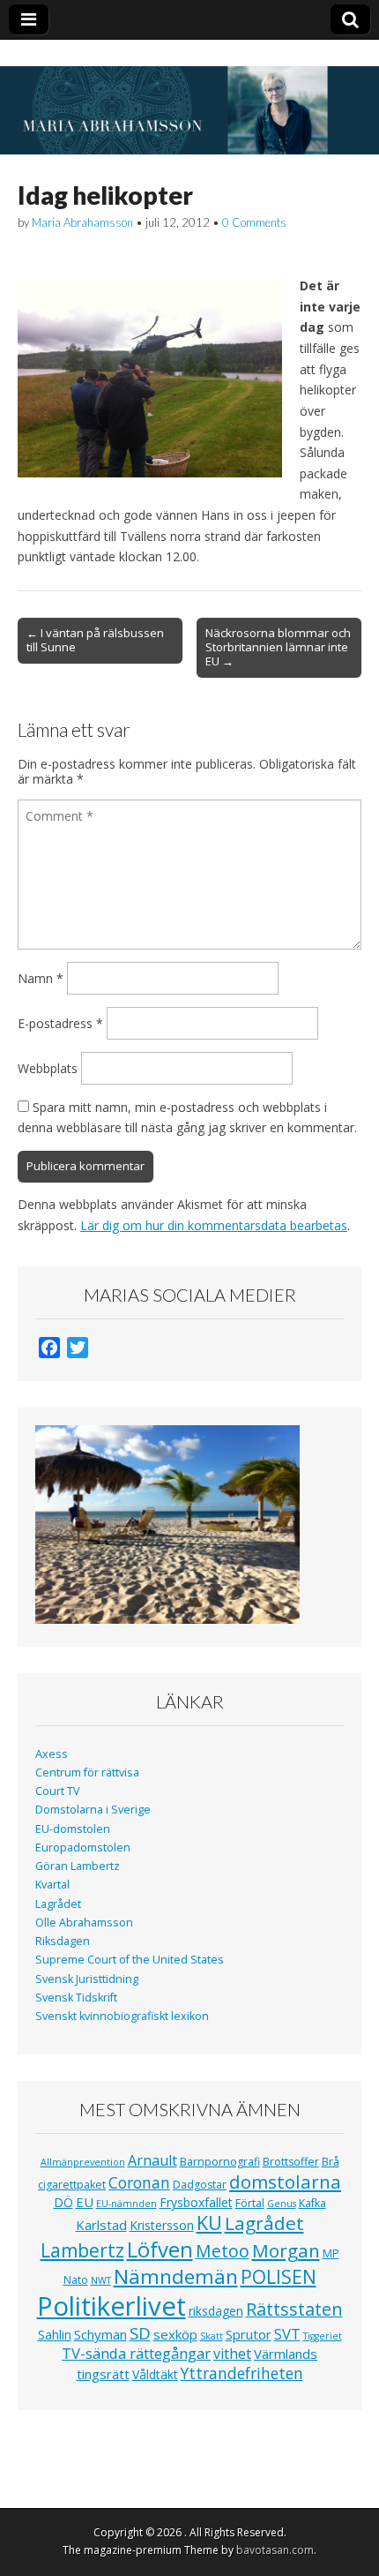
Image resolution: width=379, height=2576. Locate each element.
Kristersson (162, 2225)
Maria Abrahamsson (82, 222)
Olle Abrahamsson (84, 1923)
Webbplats (48, 1068)
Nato (76, 2280)
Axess (52, 1754)
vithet (232, 2354)
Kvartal (52, 1885)
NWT (101, 2280)
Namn (41, 978)
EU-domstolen (73, 1829)
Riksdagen (63, 1941)
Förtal (250, 2203)
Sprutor (249, 2334)
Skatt (212, 2336)
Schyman (100, 2334)
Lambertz (82, 2250)
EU (85, 2202)
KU (209, 2223)
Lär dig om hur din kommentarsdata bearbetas (214, 1225)
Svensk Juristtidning (87, 1979)
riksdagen (216, 2311)
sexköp (175, 2334)
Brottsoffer (291, 2162)
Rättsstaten (294, 2309)
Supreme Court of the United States (130, 1960)
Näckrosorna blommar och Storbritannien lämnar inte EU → (278, 647)
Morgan (286, 2250)
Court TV (58, 1791)
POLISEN (279, 2277)
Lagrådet (58, 1904)
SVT (287, 2334)
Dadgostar (200, 2185)
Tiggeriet (323, 2336)
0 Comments (254, 222)
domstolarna (285, 2182)
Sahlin (55, 2335)
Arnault (152, 2160)
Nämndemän (176, 2276)
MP (331, 2253)
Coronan (139, 2182)
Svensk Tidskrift (76, 1998)
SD (140, 2333)
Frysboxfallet (196, 2202)
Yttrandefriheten (242, 2373)
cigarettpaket (72, 2185)
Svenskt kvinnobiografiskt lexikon (122, 2016)
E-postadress (60, 1023)
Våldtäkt (155, 2374)
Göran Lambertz (78, 1866)
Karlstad (101, 2225)
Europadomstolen (83, 1848)
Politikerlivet (111, 2306)
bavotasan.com (275, 2550)
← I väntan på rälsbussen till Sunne (95, 640)
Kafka (312, 2203)
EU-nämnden (126, 2204)
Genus (282, 2204)
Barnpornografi (220, 2162)
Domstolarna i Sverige (93, 1810)
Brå (331, 2162)
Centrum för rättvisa (87, 1772)
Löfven (160, 2249)
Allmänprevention (83, 2162)
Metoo (223, 2251)
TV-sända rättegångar (136, 2353)
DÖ (63, 2202)
